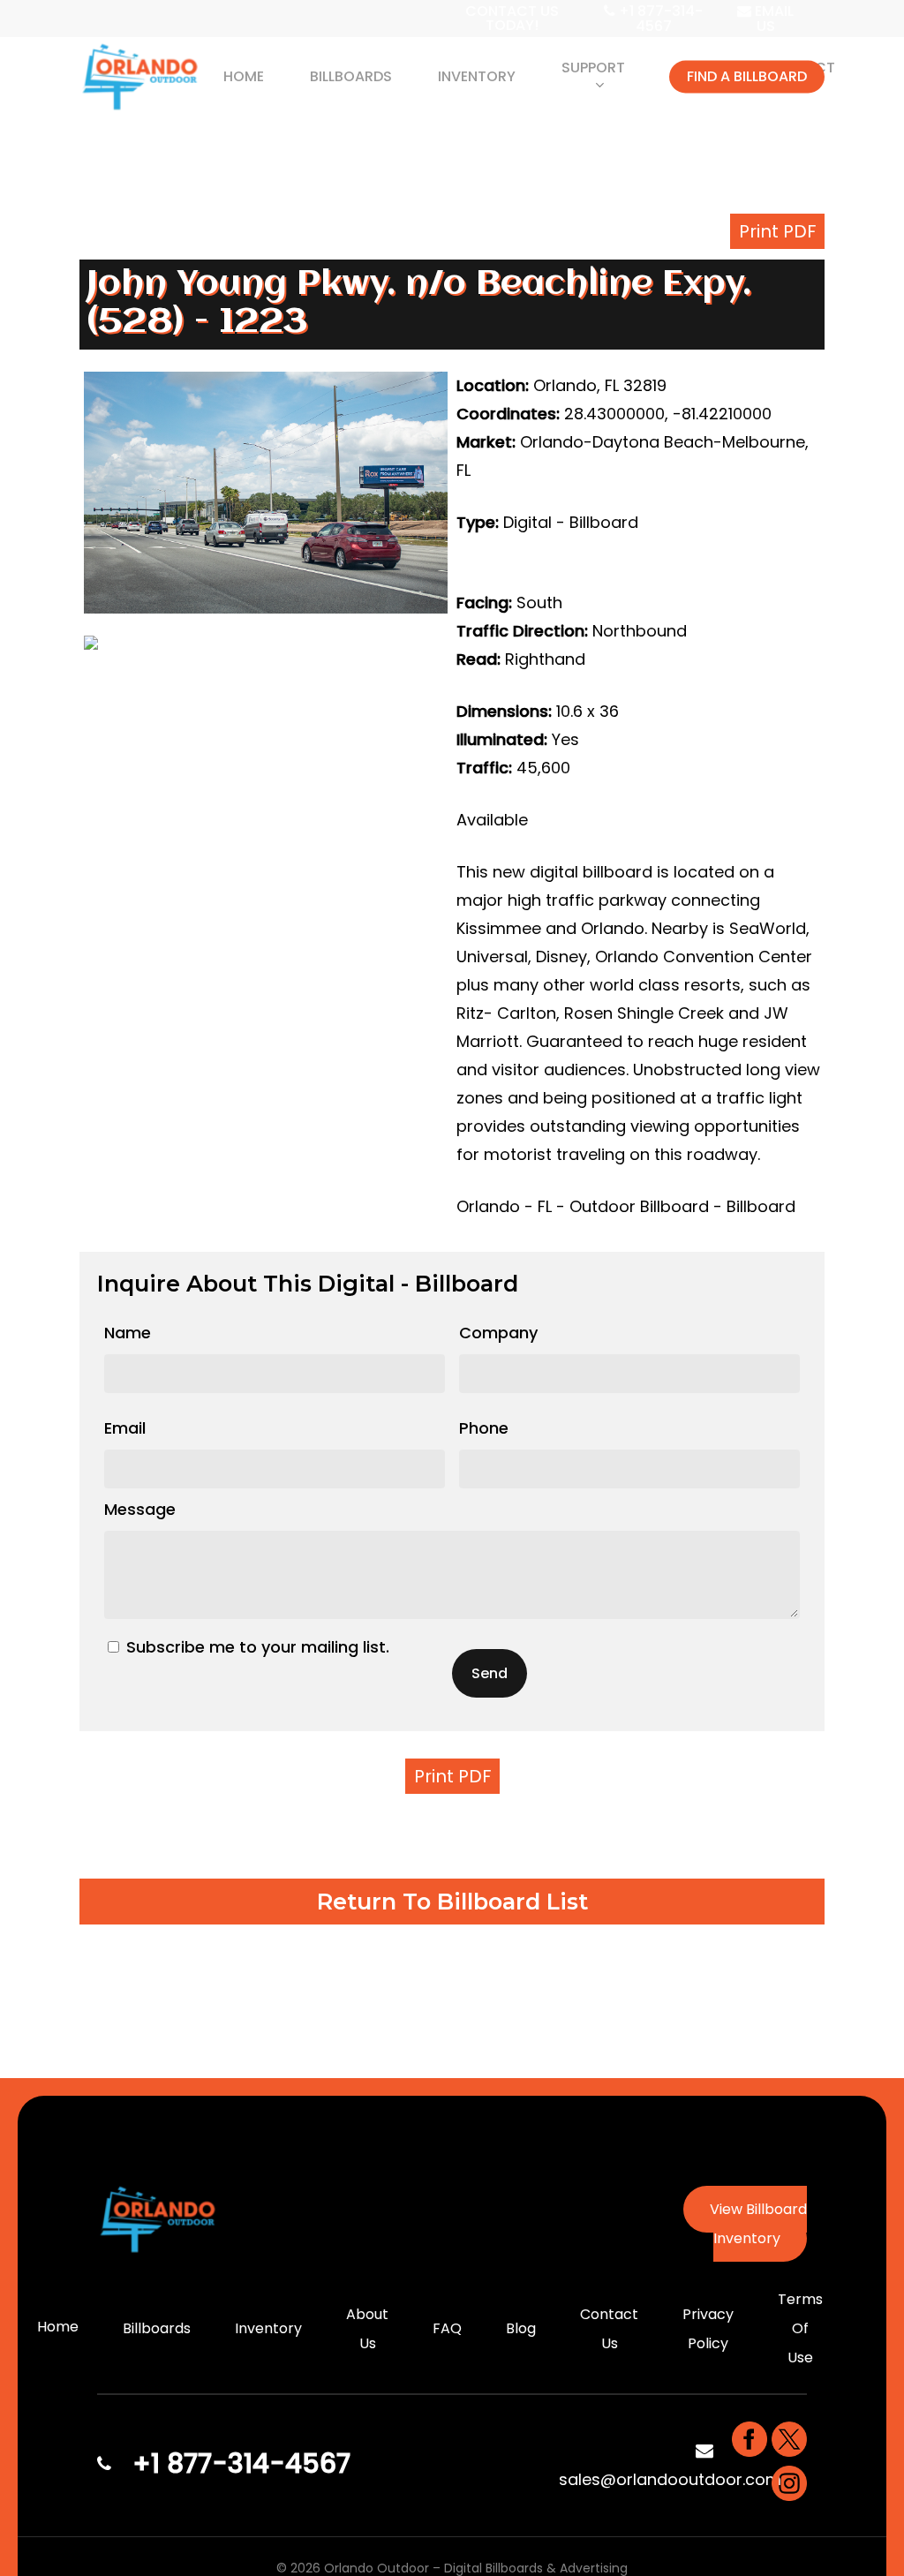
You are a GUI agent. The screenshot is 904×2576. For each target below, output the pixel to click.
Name (128, 1333)
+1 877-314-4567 (659, 19)
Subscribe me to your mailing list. (258, 1647)
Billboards (157, 2328)
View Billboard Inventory (758, 2224)
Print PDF (777, 231)
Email (125, 1428)
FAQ (447, 2328)
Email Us (772, 19)
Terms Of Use (800, 2328)
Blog (521, 2328)
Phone (484, 1428)
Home (58, 2327)
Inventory (268, 2328)
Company (498, 1333)
